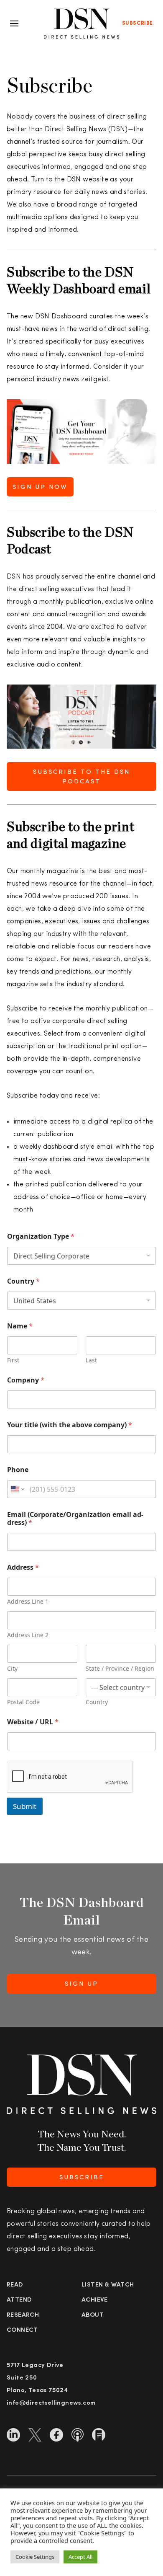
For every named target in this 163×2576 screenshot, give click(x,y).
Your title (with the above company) (70, 1425)
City (12, 1668)
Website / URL (33, 1722)
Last (91, 1360)
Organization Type (41, 1236)
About (93, 2315)
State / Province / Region (120, 1668)
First (13, 1360)
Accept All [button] (80, 2557)
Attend (19, 2300)
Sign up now (40, 487)
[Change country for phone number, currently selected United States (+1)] (17, 1489)
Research (23, 2315)
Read (15, 2285)
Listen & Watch (108, 2285)
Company (26, 1380)
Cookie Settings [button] (35, 2557)
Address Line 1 (28, 1601)
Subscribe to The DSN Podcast (81, 777)
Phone (18, 1470)
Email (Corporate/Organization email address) (75, 1519)
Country (23, 1281)
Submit (25, 1806)
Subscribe (138, 23)
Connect (22, 2330)
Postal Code (23, 1702)
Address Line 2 (28, 1635)
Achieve (95, 2300)
